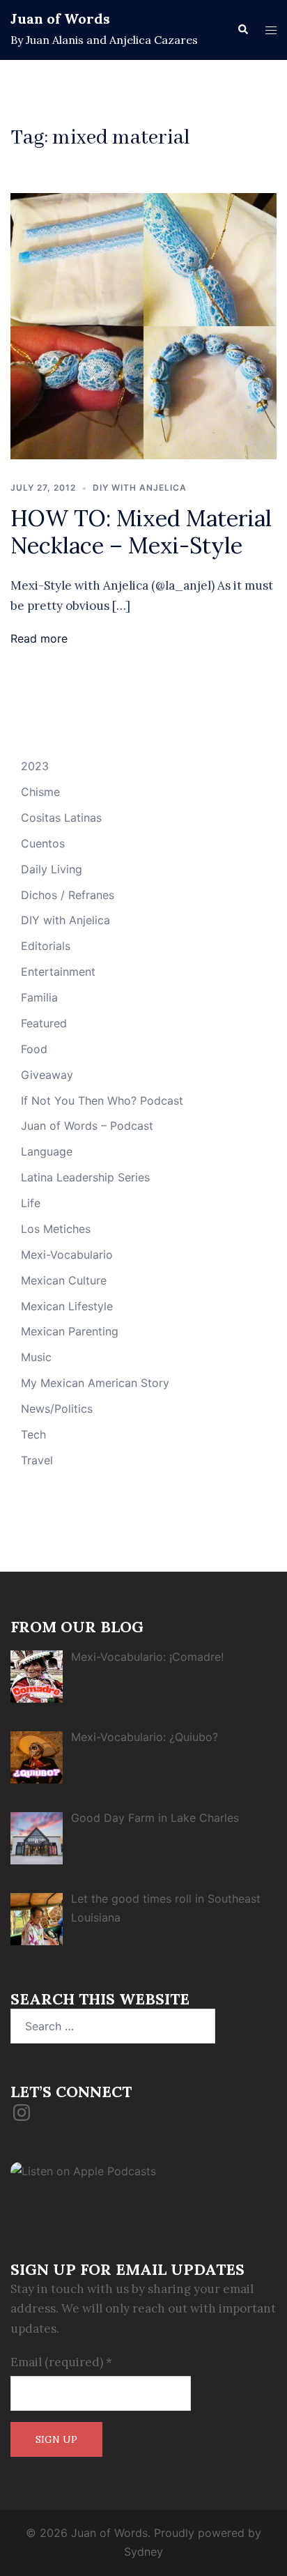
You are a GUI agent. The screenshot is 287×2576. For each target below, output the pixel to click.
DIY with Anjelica (140, 488)
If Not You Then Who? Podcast (102, 1101)
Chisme (40, 792)
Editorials (46, 946)
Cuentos (43, 843)
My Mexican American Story (95, 1383)
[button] (242, 30)
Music (36, 1357)
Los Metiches (56, 1229)
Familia (39, 997)
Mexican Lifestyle (67, 1306)
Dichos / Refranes (68, 895)
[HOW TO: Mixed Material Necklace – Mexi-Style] (143, 325)
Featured (44, 1023)
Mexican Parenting (70, 1331)
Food (34, 1049)
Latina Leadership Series (85, 1177)
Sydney (143, 2552)
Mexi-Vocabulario (67, 1255)
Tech (33, 1434)
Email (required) (61, 2362)
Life (31, 1203)
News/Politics (57, 1409)
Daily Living (52, 869)
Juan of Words (60, 18)
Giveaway (47, 1075)
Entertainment (58, 972)
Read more (39, 638)
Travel (37, 1460)
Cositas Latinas (61, 818)
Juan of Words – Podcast (87, 1126)
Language (47, 1151)
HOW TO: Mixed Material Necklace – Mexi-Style (141, 531)
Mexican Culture (64, 1280)
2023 (35, 766)
